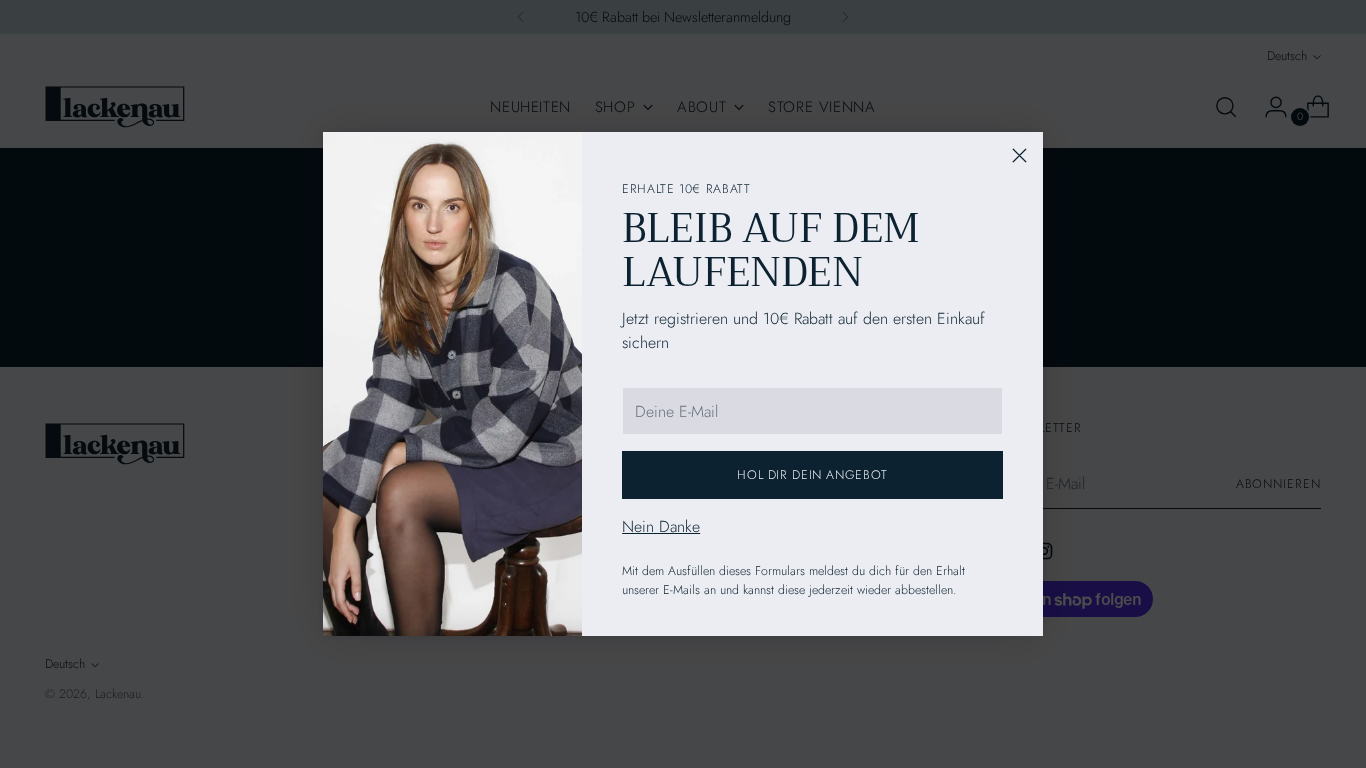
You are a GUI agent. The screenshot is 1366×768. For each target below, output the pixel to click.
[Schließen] (1019, 155)
